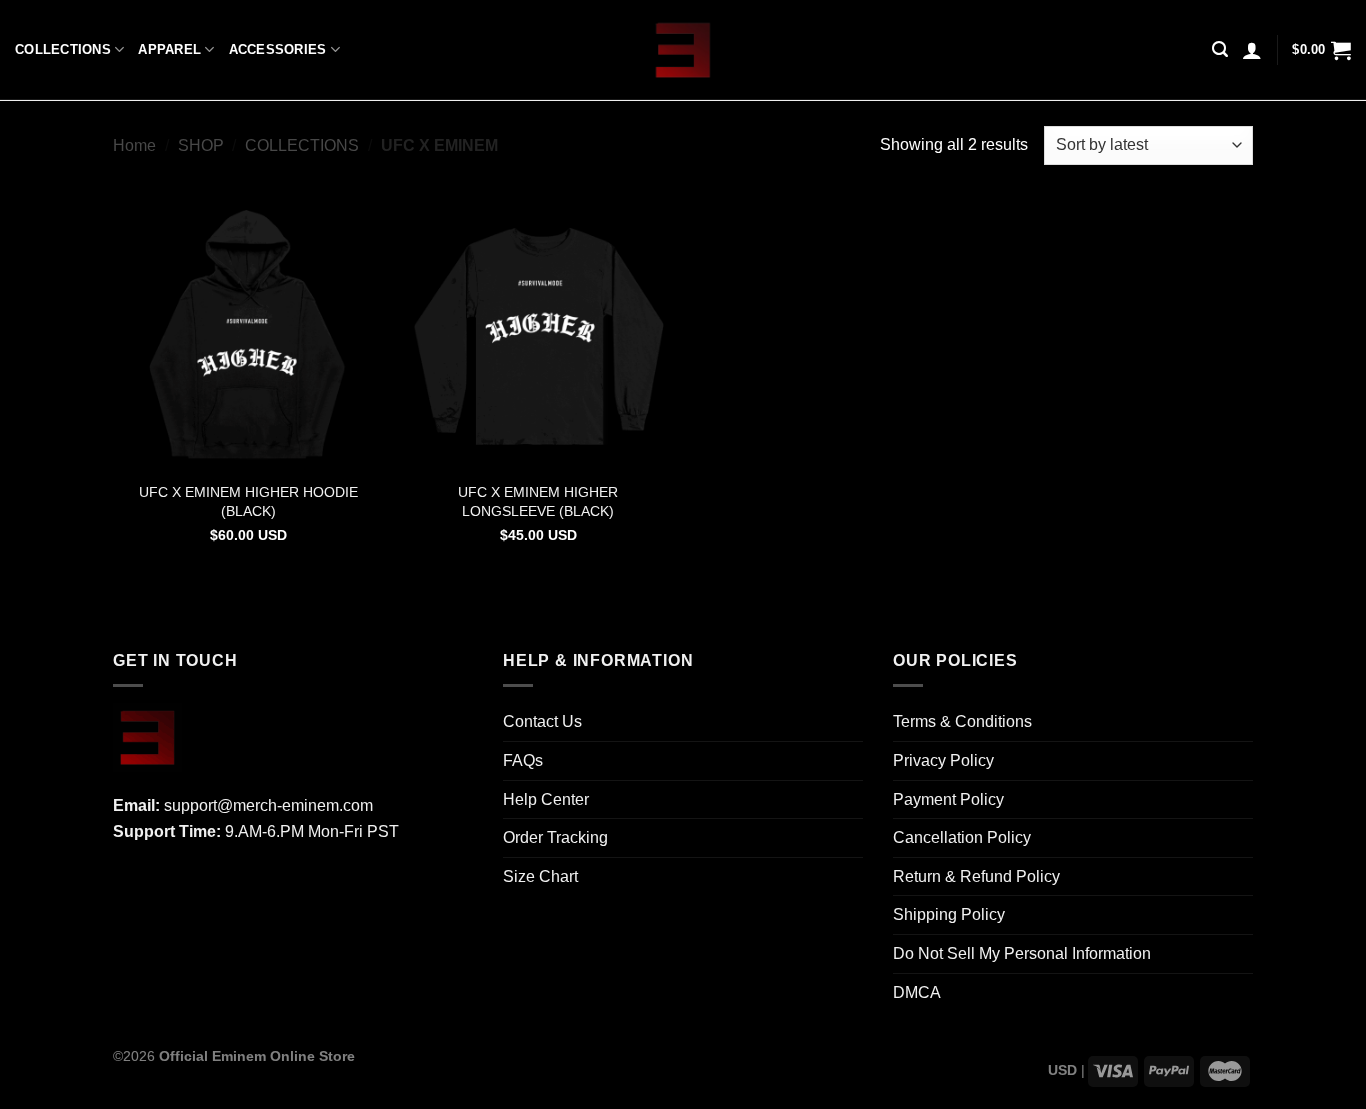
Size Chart (540, 876)
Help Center (546, 799)
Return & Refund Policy (976, 876)
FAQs (523, 760)
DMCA (917, 992)
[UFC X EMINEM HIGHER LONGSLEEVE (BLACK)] (538, 335)
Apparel (169, 49)
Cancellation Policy (962, 837)
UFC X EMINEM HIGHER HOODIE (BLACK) (248, 501)
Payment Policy (948, 799)
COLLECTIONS (63, 49)
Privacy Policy (943, 760)
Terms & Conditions (962, 721)
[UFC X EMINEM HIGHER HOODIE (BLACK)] (248, 335)
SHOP (201, 145)
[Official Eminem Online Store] (683, 50)
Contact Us (542, 721)
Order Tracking (555, 837)
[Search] (1220, 49)
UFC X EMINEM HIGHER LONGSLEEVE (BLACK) (538, 501)
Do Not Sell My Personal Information (1022, 953)
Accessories (278, 49)
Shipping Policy (949, 914)
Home (134, 145)
